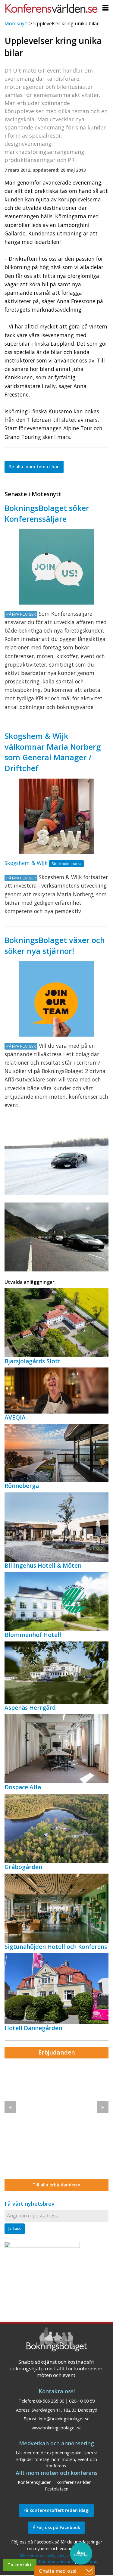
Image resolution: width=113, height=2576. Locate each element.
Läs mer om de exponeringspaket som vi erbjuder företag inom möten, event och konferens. (56, 2459)
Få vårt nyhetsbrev (30, 2204)
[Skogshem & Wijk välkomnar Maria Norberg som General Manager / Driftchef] (57, 816)
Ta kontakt (20, 2565)
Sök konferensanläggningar (45, 2556)
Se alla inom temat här (34, 467)
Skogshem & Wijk (26, 863)
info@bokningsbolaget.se (64, 2419)
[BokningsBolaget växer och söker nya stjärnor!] (57, 999)
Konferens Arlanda (56, 2561)
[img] (56, 2119)
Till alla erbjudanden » (56, 2185)
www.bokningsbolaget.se (57, 2428)
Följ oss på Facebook (58, 2527)
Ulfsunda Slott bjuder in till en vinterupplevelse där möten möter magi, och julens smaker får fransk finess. (55, 2097)
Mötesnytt (16, 23)
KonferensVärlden (74, 2482)
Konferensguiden (35, 2482)
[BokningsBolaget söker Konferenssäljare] (57, 567)
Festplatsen (57, 2489)
